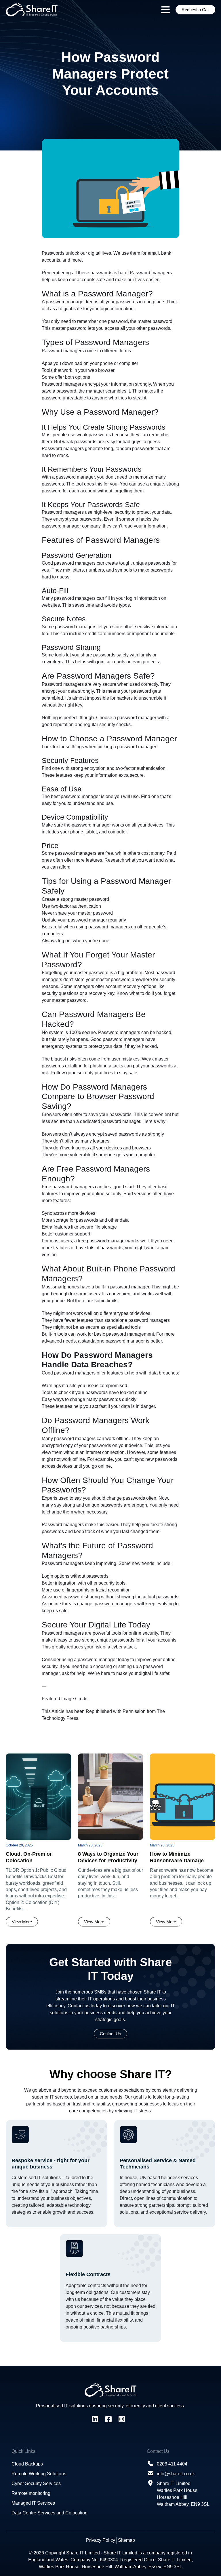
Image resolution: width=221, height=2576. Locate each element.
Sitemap (126, 2540)
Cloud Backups (27, 2464)
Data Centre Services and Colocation (49, 2513)
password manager (65, 302)
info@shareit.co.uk (176, 2474)
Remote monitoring (31, 2493)
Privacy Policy (101, 2540)
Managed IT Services (33, 2503)
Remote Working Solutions (39, 2474)
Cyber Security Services (36, 2483)
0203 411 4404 (172, 2464)
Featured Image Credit (65, 1699)
